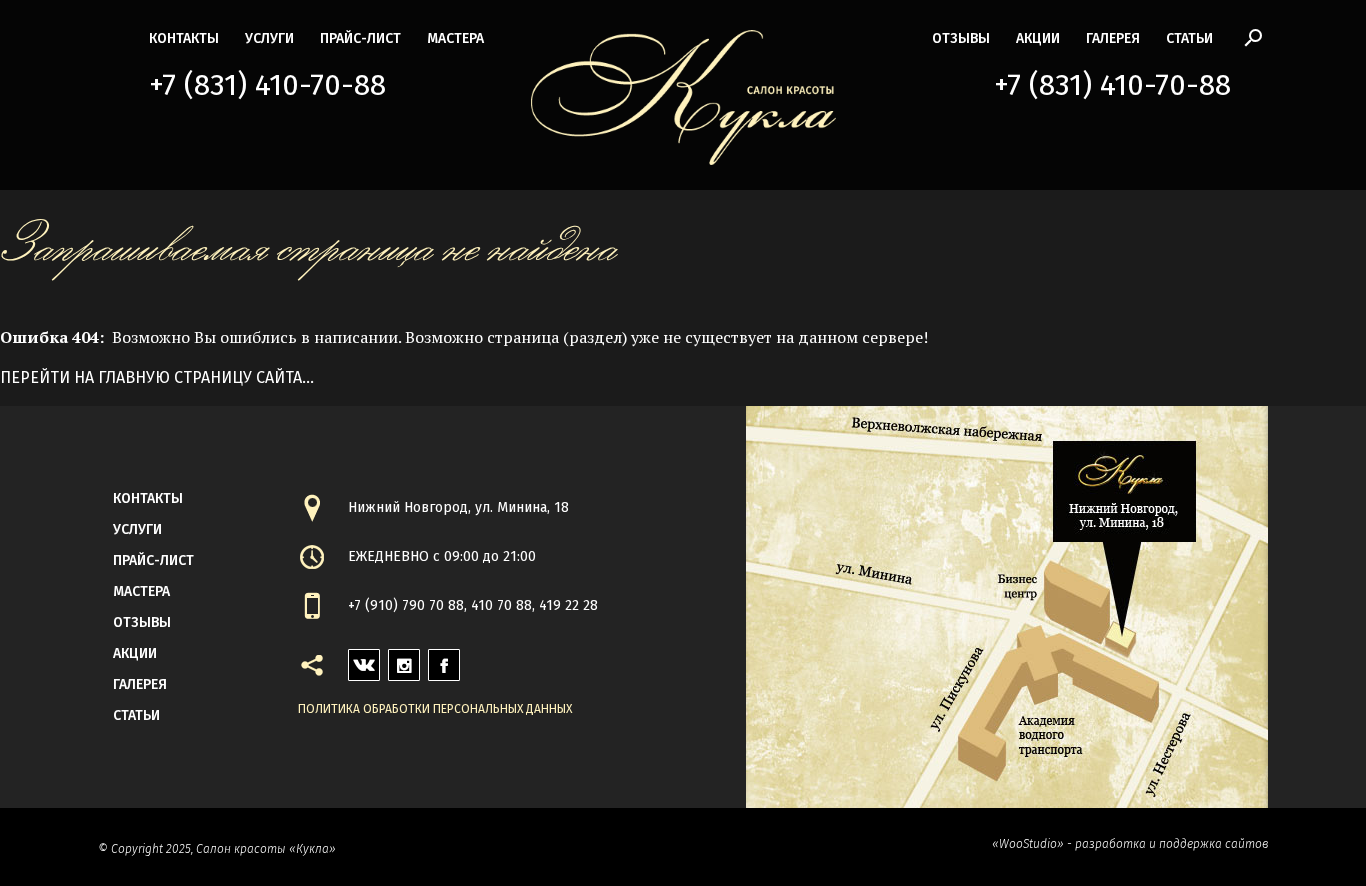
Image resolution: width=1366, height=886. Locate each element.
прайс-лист (360, 38)
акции (1038, 38)
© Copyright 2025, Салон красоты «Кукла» (217, 849)
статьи (1189, 38)
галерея (1113, 38)
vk (356, 659)
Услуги (269, 38)
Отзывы (961, 38)
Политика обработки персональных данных (435, 709)
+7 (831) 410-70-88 (267, 85)
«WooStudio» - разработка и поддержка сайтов (1130, 844)
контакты (184, 38)
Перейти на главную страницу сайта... (157, 377)
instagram (404, 659)
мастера (455, 38)
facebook (444, 659)
